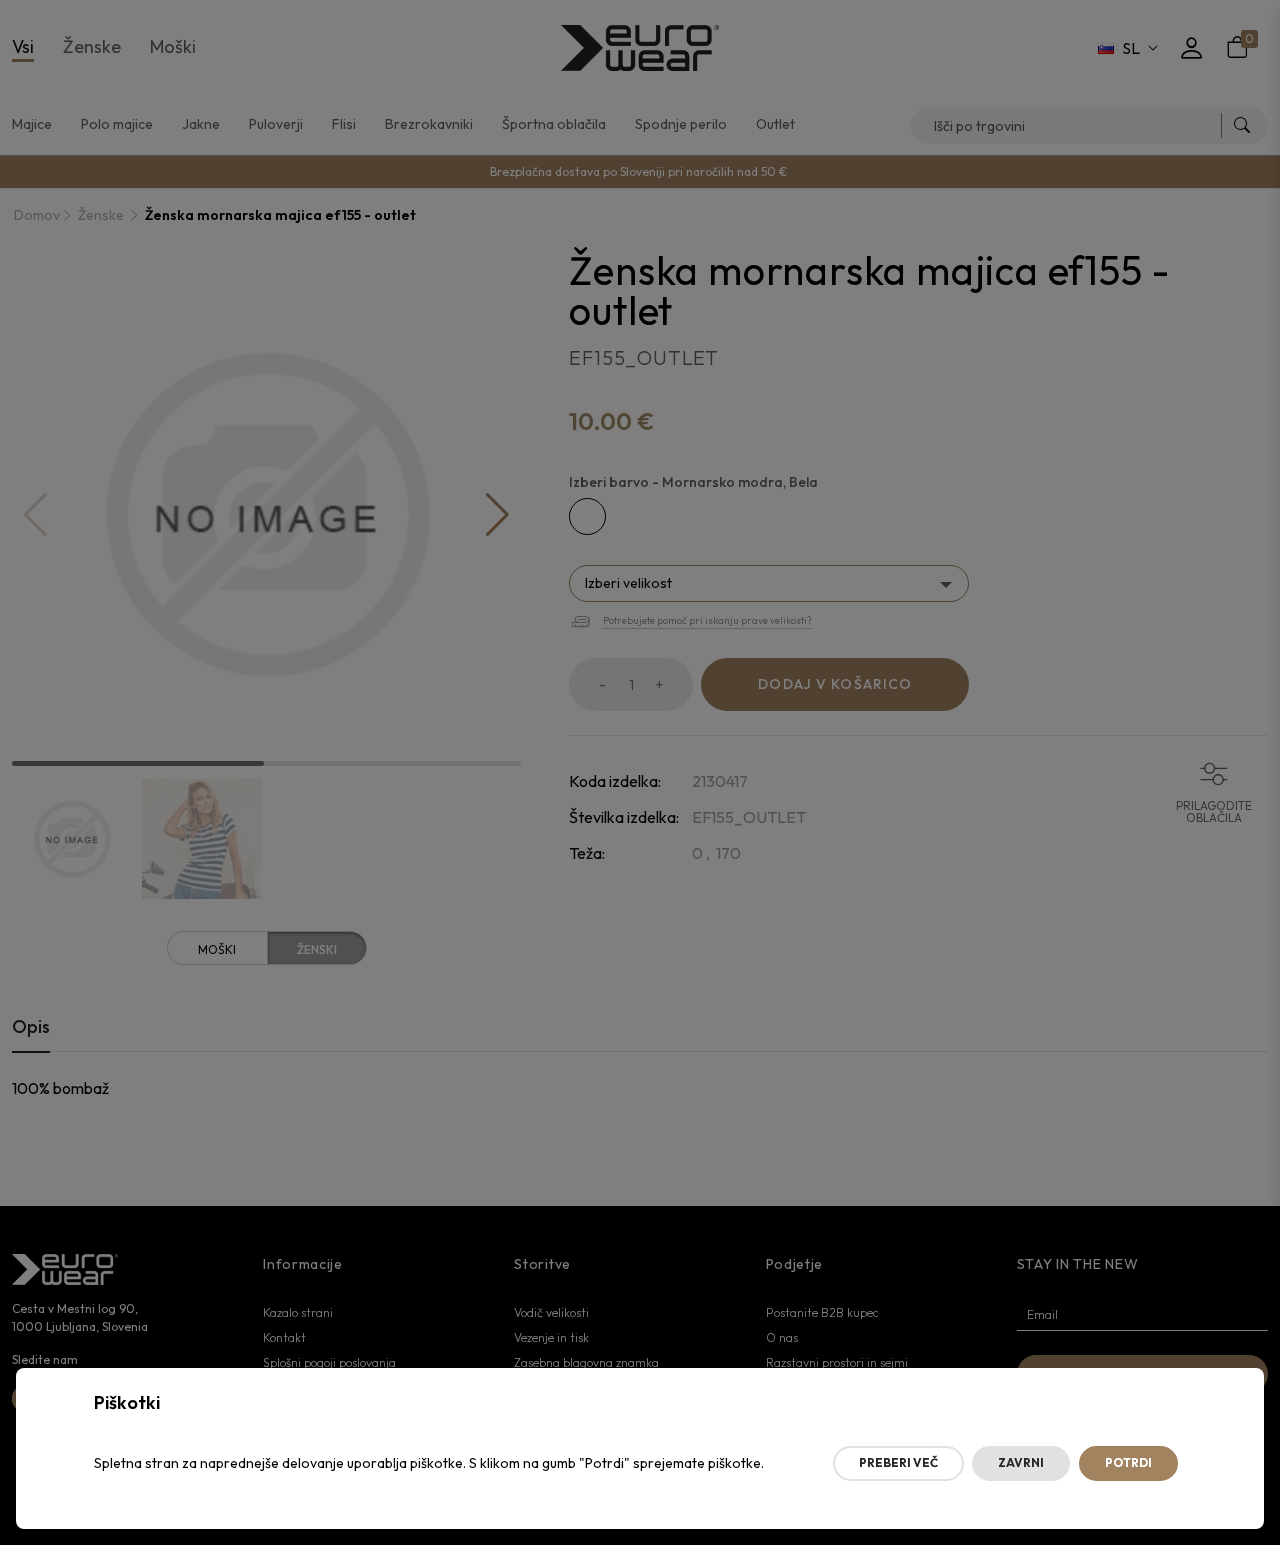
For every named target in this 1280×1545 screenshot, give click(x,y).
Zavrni (1021, 1462)
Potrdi (1128, 1462)
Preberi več (898, 1462)
